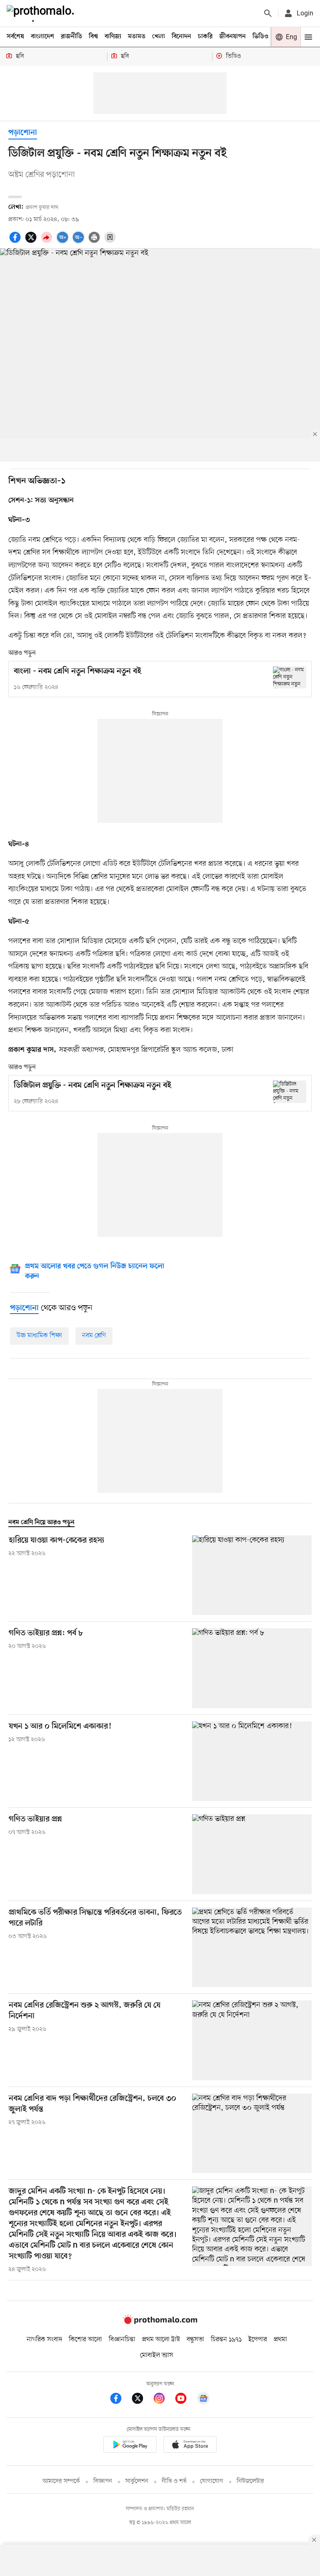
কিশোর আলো (85, 2340)
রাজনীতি (71, 37)
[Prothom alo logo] (160, 2322)
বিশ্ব (93, 37)
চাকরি (205, 37)
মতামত (137, 37)
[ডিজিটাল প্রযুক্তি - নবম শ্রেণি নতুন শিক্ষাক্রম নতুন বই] (290, 1092)
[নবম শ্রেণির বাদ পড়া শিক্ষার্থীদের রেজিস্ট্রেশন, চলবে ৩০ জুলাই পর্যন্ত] (252, 2133)
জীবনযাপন (232, 37)
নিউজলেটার (250, 2481)
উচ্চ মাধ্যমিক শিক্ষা (39, 1336)
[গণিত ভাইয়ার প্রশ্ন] (252, 1854)
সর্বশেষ (15, 37)
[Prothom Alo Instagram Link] (163, 2400)
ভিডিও (260, 37)
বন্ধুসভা (195, 2340)
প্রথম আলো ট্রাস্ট (161, 2340)
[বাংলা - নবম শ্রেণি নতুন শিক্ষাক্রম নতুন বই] (290, 677)
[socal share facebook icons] (16, 242)
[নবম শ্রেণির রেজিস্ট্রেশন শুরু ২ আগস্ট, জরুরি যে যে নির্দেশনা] (252, 2040)
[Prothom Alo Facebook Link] (120, 2400)
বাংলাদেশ (42, 37)
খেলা (159, 37)
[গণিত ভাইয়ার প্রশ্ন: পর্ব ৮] (252, 1668)
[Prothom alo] (42, 13)
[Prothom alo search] (268, 13)
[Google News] (203, 2400)
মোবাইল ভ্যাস (157, 2355)
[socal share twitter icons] (32, 242)
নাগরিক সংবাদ (44, 2340)
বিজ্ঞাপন (103, 2481)
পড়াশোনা (23, 133)
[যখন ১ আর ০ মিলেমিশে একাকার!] (252, 1761)
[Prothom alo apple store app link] (190, 2446)
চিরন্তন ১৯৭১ (226, 2340)
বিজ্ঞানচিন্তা (122, 2340)
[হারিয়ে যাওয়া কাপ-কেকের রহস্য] (252, 1575)
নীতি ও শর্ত (174, 2481)
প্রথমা (280, 2340)
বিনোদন (181, 37)
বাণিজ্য (113, 37)
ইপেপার (258, 2340)
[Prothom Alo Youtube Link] (185, 2400)
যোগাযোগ (212, 2481)
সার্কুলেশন (137, 2481)
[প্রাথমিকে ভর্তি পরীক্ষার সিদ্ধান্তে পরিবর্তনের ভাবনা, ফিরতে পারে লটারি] (252, 1947)
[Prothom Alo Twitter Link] (142, 2400)
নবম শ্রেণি (94, 1336)
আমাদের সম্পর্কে (61, 2481)
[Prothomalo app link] (130, 2446)
